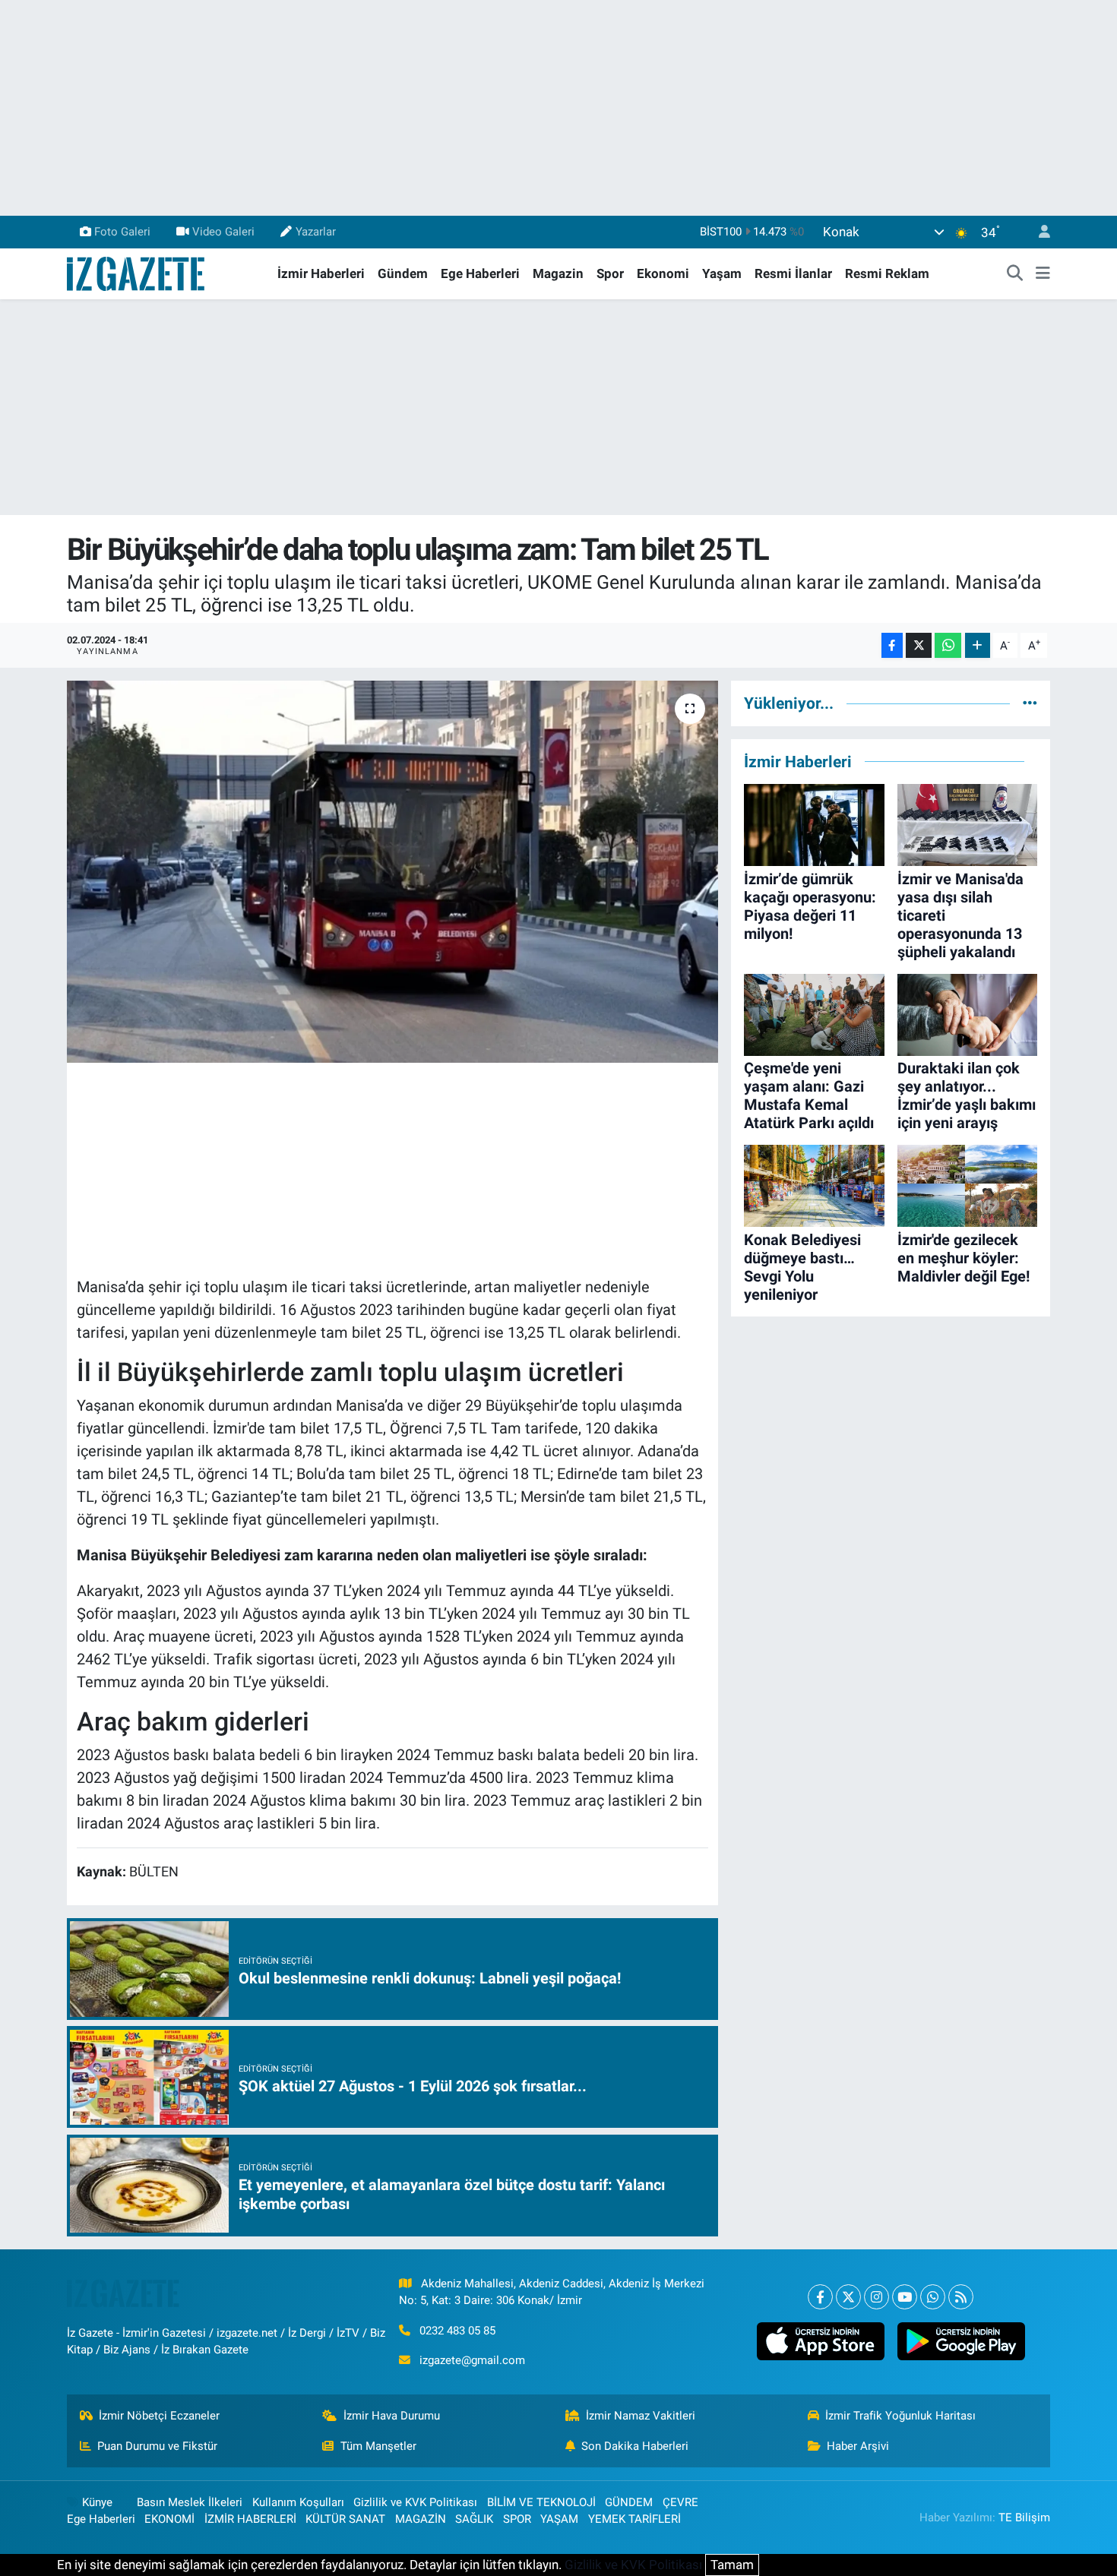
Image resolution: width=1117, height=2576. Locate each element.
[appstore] (820, 2341)
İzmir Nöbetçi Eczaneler (159, 2416)
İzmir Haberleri (321, 273)
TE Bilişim (1024, 2518)
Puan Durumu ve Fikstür (157, 2446)
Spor (610, 273)
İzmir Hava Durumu (392, 2416)
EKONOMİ (169, 2519)
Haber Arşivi (858, 2446)
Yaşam (722, 273)
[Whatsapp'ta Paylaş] (948, 645)
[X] (848, 2297)
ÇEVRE (680, 2502)
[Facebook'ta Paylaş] (892, 645)
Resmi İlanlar (793, 273)
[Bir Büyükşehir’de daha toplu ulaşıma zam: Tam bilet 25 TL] (392, 871)
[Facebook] (820, 2297)
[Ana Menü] (1043, 274)
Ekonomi (663, 273)
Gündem (403, 273)
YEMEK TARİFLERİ (634, 2519)
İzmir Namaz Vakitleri (641, 2416)
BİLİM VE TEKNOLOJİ (541, 2502)
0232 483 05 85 (457, 2331)
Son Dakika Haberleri (635, 2446)
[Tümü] (1030, 703)
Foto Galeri (122, 232)
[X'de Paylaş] (919, 645)
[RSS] (961, 2297)
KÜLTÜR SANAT (345, 2519)
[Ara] (1015, 274)
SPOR (517, 2519)
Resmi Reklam (887, 273)
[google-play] (961, 2341)
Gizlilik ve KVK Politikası (415, 2502)
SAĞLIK (474, 2519)
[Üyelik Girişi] (1038, 232)
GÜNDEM (629, 2502)
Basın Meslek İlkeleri (190, 2502)
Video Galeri (223, 232)
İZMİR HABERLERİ (250, 2519)
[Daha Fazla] (978, 645)
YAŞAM (559, 2519)
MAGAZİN (421, 2519)
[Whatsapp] (933, 2297)
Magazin (558, 273)
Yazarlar (316, 232)
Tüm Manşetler (378, 2446)
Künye (97, 2502)
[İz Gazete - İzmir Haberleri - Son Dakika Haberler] (137, 273)
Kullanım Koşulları (298, 2502)
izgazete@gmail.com (472, 2360)
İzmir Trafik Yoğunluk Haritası (900, 2416)
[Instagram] (877, 2297)
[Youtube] (905, 2297)
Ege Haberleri (480, 273)
